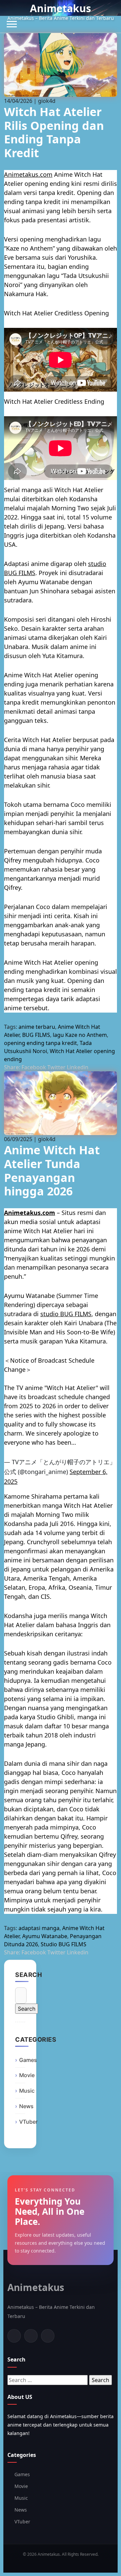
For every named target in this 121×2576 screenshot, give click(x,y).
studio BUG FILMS (66, 1314)
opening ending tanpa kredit (41, 1043)
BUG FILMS (36, 1035)
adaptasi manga (39, 1928)
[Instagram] (48, 2336)
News (26, 2106)
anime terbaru (37, 1027)
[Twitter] (31, 2336)
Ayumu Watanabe (45, 1936)
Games (28, 2060)
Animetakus (61, 8)
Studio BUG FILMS (64, 1944)
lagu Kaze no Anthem (80, 1035)
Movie (27, 2075)
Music (27, 2091)
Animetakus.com (28, 174)
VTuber (28, 2122)
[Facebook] (14, 2336)
